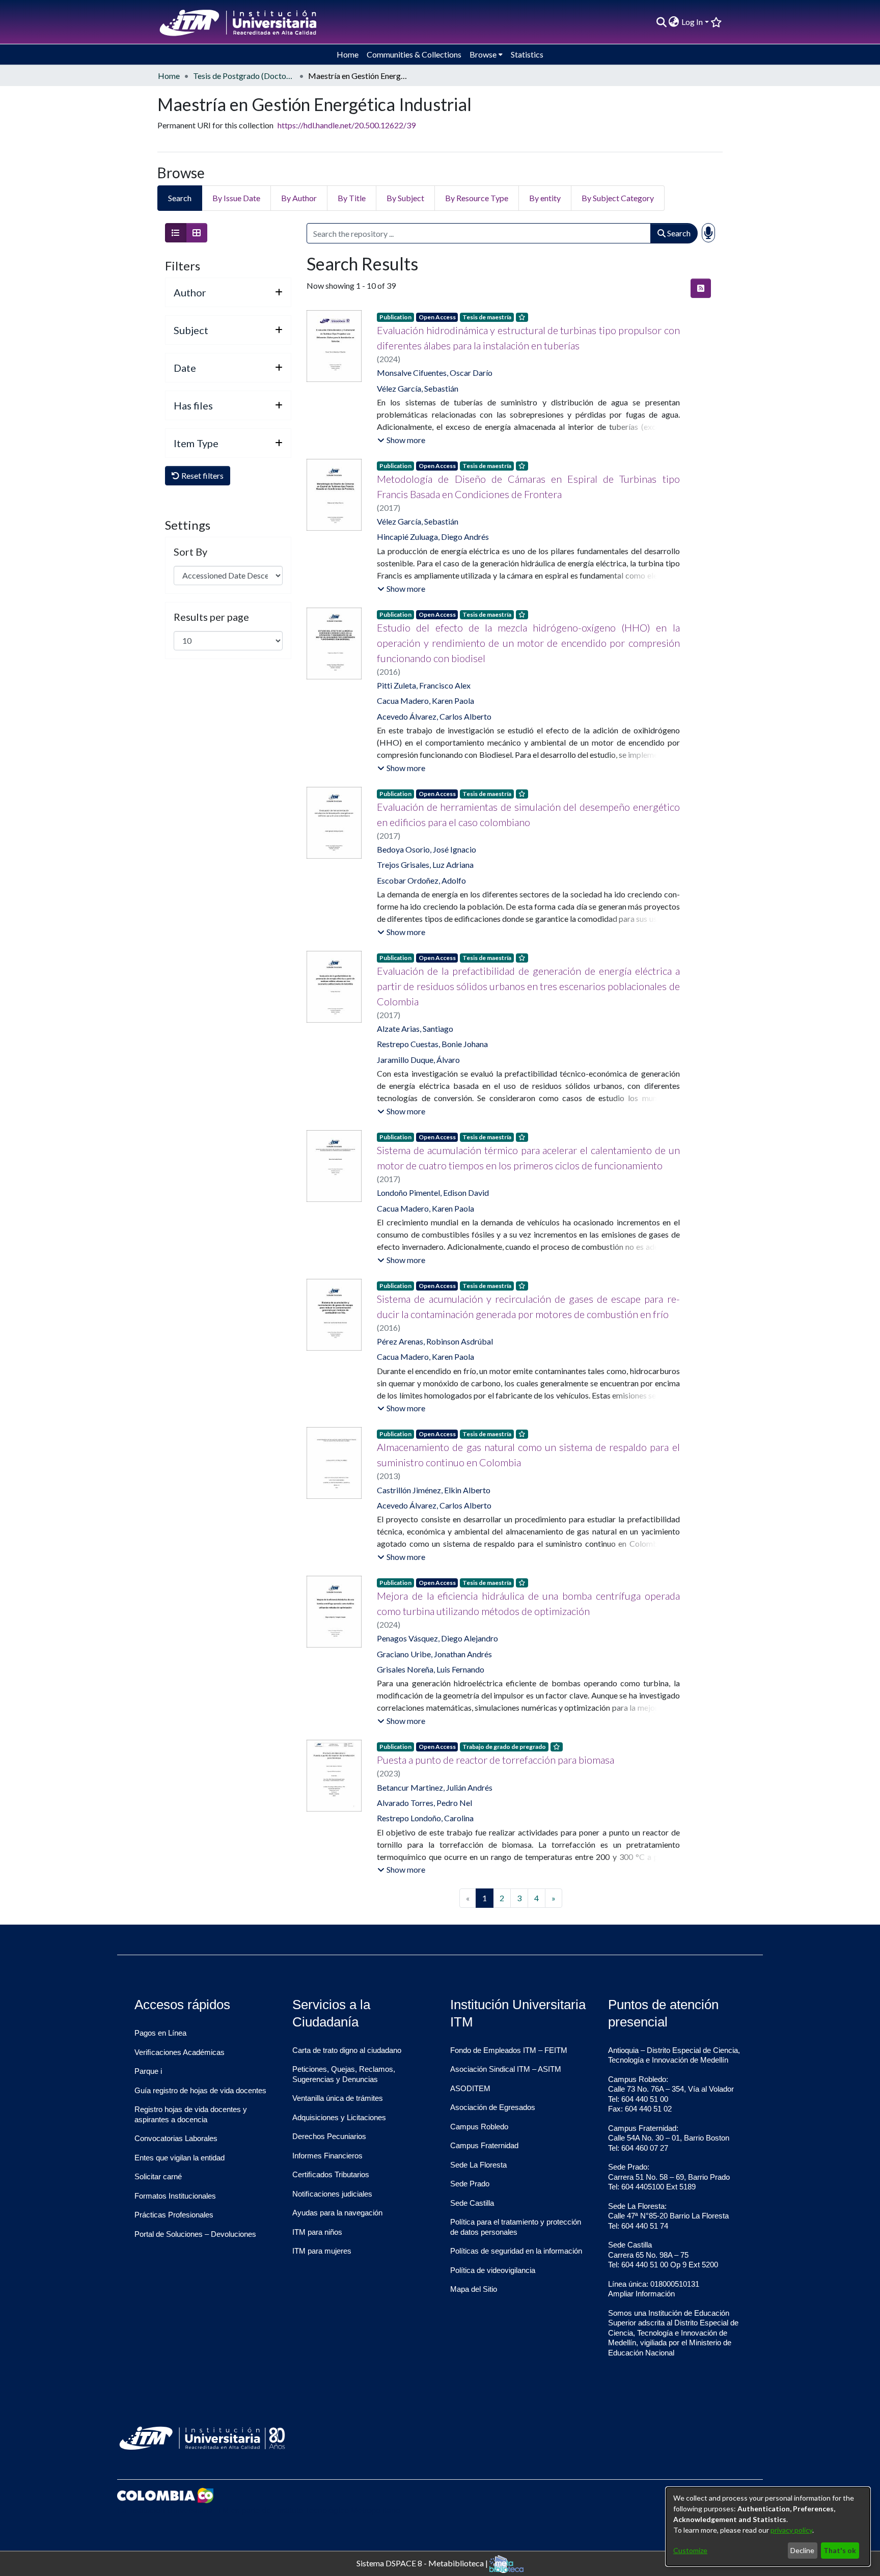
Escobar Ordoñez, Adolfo (421, 880)
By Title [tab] (352, 198)
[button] (401, 440)
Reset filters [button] (202, 475)
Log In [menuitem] (692, 22)
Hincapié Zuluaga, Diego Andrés (433, 537)
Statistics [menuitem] (527, 54)
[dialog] (768, 2527)
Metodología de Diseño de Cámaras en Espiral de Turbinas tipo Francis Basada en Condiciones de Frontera (528, 486)
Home (169, 76)
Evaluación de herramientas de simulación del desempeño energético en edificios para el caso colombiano (528, 814)
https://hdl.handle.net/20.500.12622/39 (347, 125)
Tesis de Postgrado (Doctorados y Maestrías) (244, 76)
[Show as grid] (197, 233)
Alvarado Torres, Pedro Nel (424, 1803)
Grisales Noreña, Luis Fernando (431, 1669)
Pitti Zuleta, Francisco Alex (424, 685)
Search (678, 233)
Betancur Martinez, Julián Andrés (435, 1787)
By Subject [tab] (405, 198)
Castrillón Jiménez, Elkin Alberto (434, 1490)
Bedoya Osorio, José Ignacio (427, 849)
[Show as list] (176, 233)
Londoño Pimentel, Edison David (433, 1193)
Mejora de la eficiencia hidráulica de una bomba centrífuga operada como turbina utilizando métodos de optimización (528, 1603)
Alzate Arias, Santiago (415, 1029)
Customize (690, 2550)
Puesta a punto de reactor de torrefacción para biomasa (496, 1760)
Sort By (190, 552)
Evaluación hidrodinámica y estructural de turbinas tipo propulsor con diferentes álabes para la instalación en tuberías (528, 338)
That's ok (840, 2550)
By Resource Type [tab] (477, 198)
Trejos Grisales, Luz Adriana (425, 865)
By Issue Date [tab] (236, 198)
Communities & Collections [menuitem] (414, 54)
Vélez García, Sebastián (418, 388)
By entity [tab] (545, 198)
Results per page (211, 617)
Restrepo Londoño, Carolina (425, 1818)
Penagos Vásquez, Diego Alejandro (437, 1638)
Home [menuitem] (348, 54)
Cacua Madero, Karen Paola (425, 701)
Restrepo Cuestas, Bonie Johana (432, 1044)
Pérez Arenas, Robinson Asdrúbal (435, 1341)
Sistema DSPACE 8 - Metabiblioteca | (423, 2563)
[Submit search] (661, 22)
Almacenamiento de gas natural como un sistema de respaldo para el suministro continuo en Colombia (528, 1455)
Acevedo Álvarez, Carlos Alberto (434, 716)
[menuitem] (674, 22)
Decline (802, 2550)
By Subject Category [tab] (618, 198)
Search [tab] (180, 198)
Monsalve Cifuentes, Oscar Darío (435, 373)
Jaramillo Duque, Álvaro (418, 1060)
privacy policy (791, 2530)
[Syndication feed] (701, 288)
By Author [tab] (299, 198)
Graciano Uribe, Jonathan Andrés (434, 1654)
